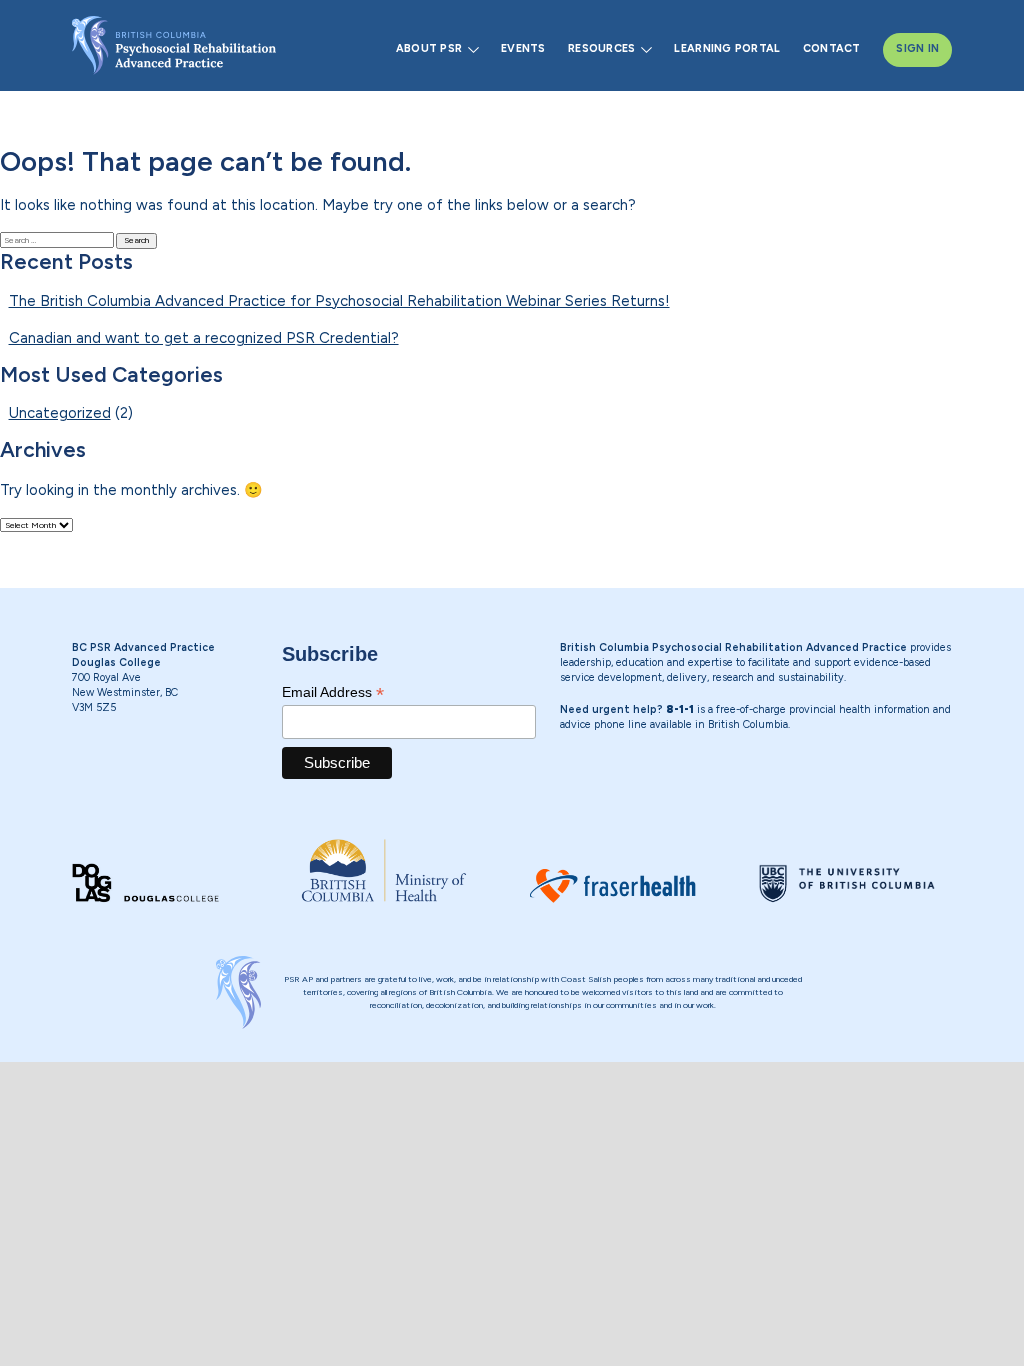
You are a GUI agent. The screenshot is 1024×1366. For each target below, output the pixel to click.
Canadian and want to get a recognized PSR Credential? (204, 338)
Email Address (333, 692)
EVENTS (523, 48)
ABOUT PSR (429, 48)
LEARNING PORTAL (727, 48)
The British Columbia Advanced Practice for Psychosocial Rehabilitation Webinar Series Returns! (339, 301)
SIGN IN (917, 48)
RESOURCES (601, 48)
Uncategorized (60, 413)
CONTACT (832, 48)
